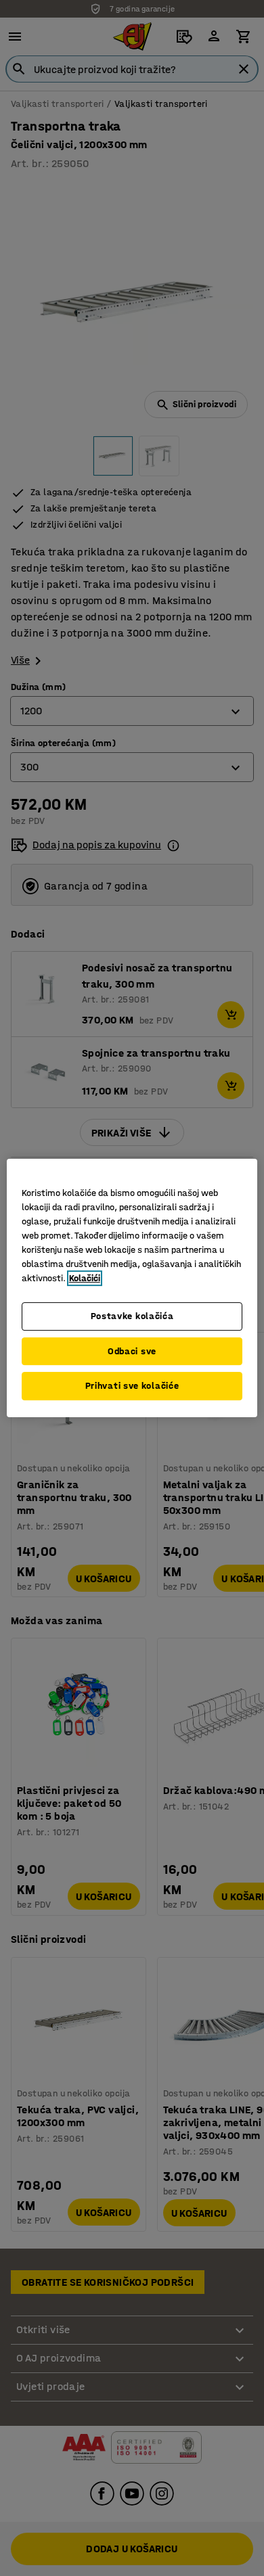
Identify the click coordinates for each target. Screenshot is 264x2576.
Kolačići (85, 1278)
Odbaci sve (132, 1351)
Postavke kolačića (132, 1316)
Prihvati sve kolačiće (132, 1386)
